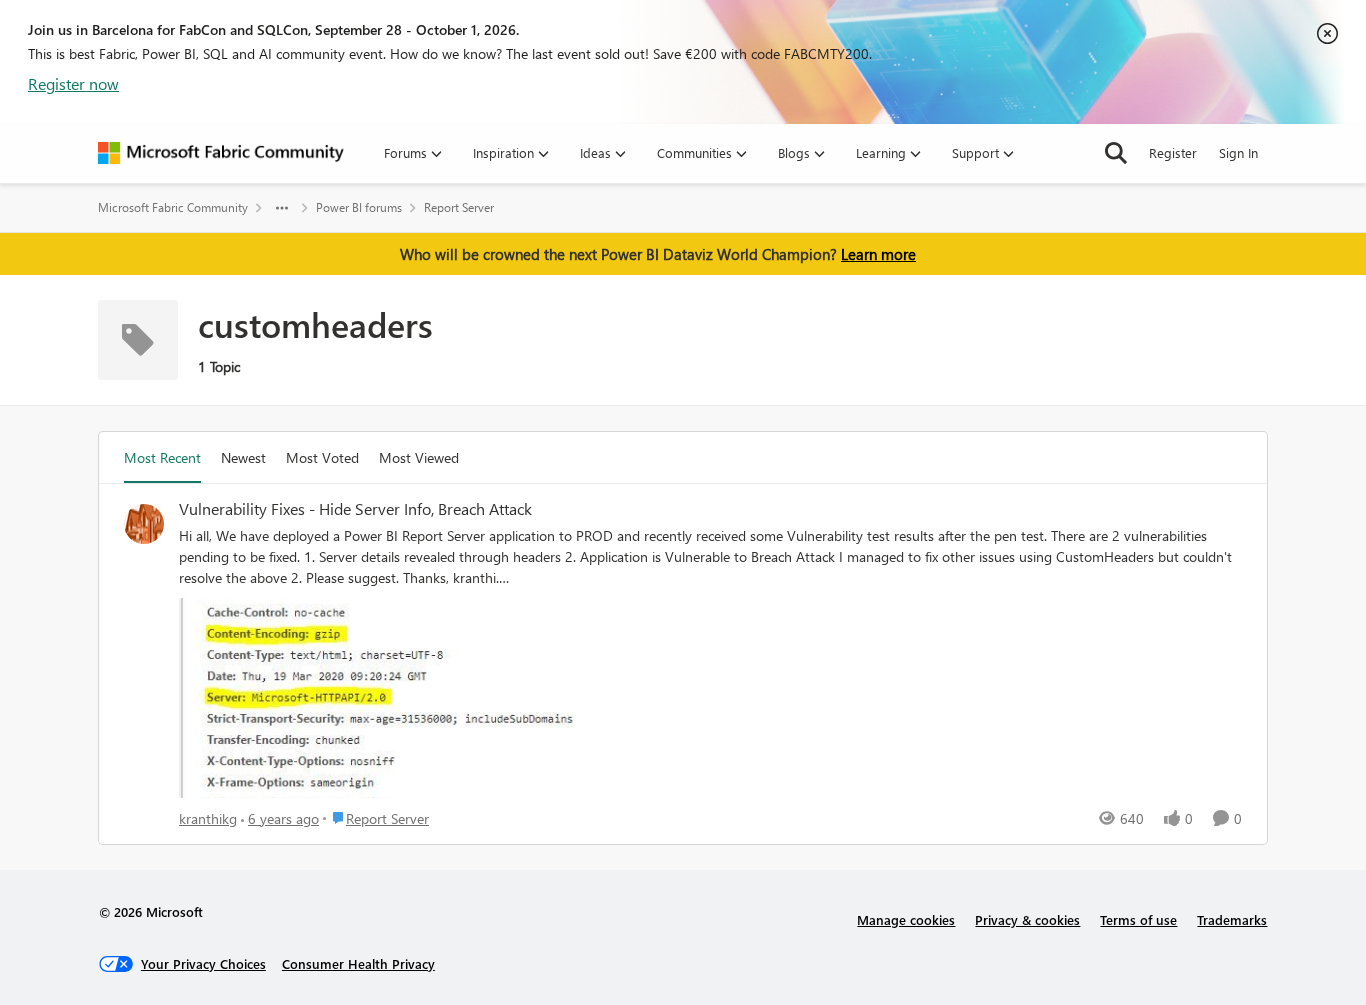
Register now (73, 83)
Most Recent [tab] (162, 457)
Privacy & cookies (1027, 919)
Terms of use (1138, 919)
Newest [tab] (243, 457)
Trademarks (1232, 919)
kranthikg (208, 818)
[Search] (1116, 153)
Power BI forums (359, 207)
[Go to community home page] (221, 153)
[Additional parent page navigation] (282, 208)
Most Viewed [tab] (419, 457)
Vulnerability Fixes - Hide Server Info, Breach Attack (355, 509)
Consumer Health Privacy (358, 963)
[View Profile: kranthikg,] (144, 524)
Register (1173, 152)
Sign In (1238, 152)
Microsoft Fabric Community (173, 207)
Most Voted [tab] (322, 457)
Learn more (878, 254)
